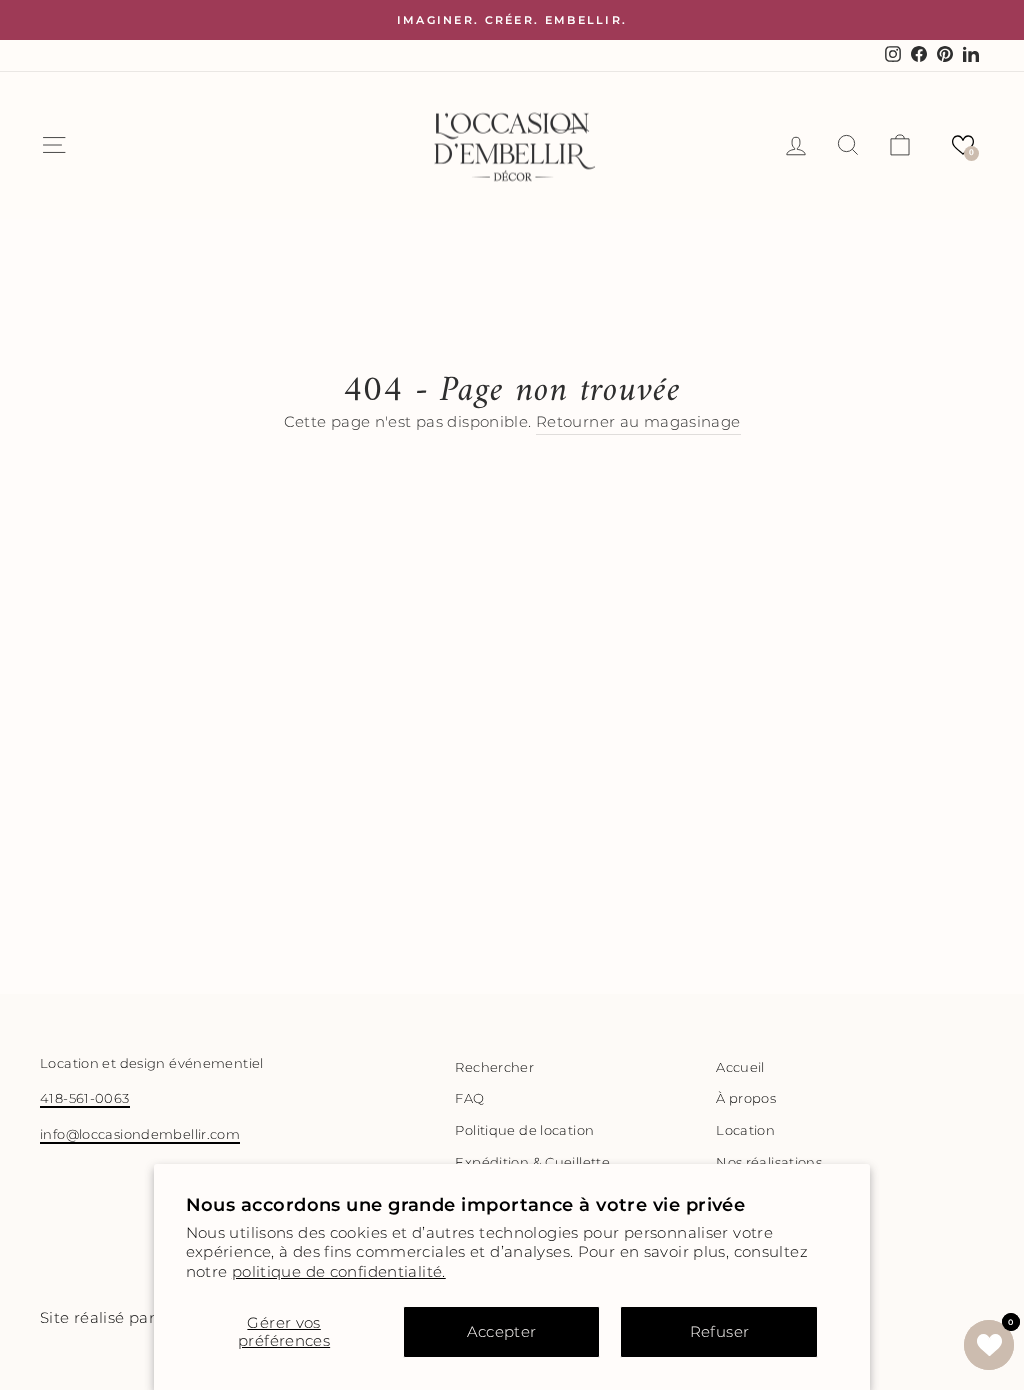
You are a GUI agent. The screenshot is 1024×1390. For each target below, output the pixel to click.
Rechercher (494, 1067)
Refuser (720, 1331)
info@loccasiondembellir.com (140, 1134)
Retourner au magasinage (638, 421)
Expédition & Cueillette (532, 1162)
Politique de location (524, 1130)
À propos (746, 1098)
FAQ (469, 1098)
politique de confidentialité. (339, 1271)
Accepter (502, 1331)
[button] (963, 145)
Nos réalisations (769, 1162)
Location (745, 1130)
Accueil (740, 1067)
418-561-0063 (85, 1098)
